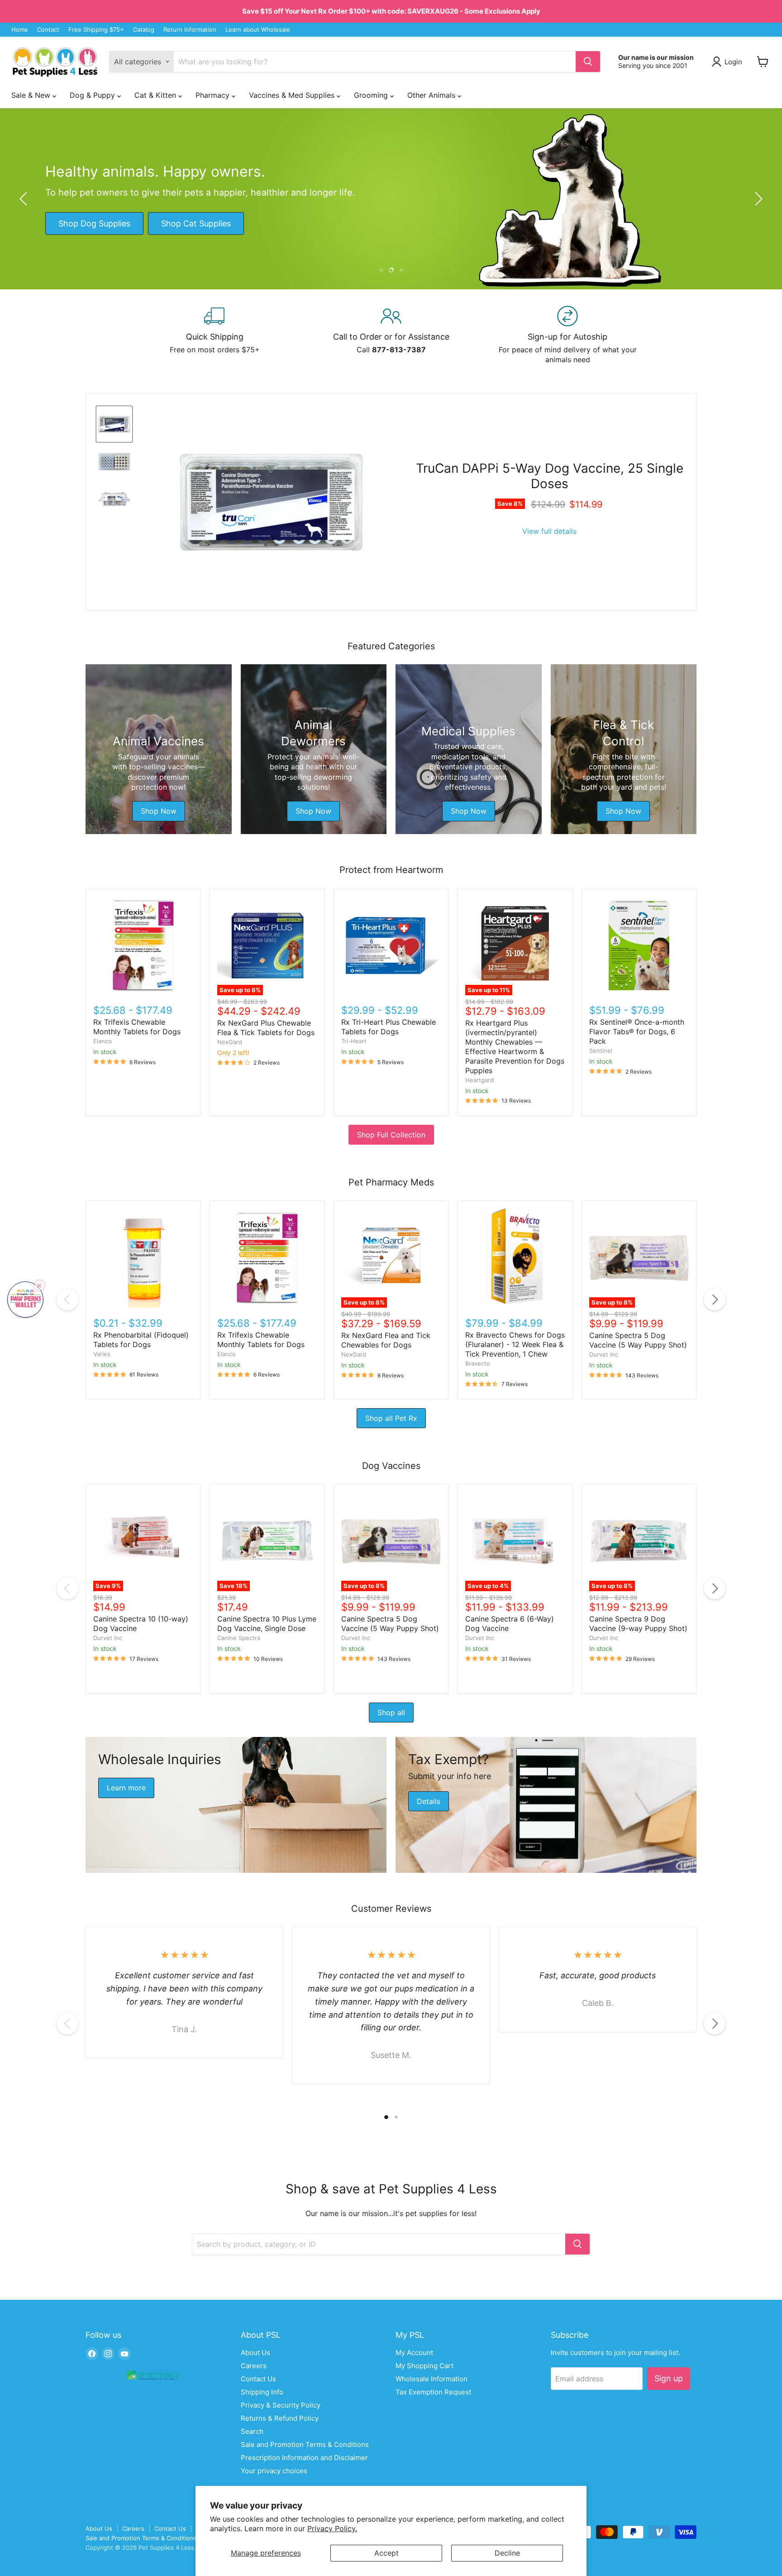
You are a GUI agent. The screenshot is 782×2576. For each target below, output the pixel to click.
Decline (507, 2553)
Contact (48, 30)
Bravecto (478, 1363)
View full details (549, 531)
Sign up (669, 2378)
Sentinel (601, 1051)
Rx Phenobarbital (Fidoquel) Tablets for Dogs (141, 1340)
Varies (102, 1354)
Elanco (103, 1041)
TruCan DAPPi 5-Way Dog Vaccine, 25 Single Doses (550, 476)
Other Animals (432, 95)
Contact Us (258, 2379)
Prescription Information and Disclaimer (304, 2458)
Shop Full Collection (391, 1135)
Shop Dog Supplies (94, 223)
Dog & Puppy (93, 95)
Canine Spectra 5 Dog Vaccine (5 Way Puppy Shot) (638, 1340)
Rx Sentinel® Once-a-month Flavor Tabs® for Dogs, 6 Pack (637, 1031)
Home (20, 30)
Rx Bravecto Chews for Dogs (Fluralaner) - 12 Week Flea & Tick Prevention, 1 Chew (515, 1344)
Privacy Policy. (332, 2528)
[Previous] (67, 1300)
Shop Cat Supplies (196, 223)
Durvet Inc (604, 1354)
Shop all (391, 1713)
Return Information (190, 30)
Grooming (372, 95)
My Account (414, 2353)
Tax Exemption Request (433, 2392)
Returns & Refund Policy (280, 2418)
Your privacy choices (274, 2471)
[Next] (715, 1300)
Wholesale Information (432, 2379)
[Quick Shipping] (215, 335)
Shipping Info (262, 2392)
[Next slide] (757, 199)
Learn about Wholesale (258, 30)
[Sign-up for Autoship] (567, 335)
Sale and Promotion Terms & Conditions (305, 2444)
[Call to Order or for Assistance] (391, 335)
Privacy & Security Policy (281, 2405)
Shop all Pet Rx (391, 1418)
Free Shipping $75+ (96, 30)
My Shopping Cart (424, 2366)
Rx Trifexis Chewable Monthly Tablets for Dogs (137, 1027)
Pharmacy (214, 95)
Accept (386, 2553)
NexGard (230, 1042)
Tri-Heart (354, 1041)
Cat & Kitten (156, 95)
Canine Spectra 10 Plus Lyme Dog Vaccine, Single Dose (267, 1624)
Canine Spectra (239, 1638)
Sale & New (32, 95)
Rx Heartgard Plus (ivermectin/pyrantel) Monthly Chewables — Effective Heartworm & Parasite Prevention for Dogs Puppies (515, 1047)
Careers (254, 2366)
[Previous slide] (25, 199)
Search (252, 2431)
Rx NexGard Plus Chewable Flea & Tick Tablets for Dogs (266, 1028)
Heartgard (479, 1080)
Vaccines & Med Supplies (293, 95)
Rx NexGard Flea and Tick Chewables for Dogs (386, 1340)
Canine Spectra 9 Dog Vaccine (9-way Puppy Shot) (638, 1624)
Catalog (144, 30)
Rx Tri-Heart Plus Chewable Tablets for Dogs (389, 1027)
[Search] (588, 62)
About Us (255, 2353)
